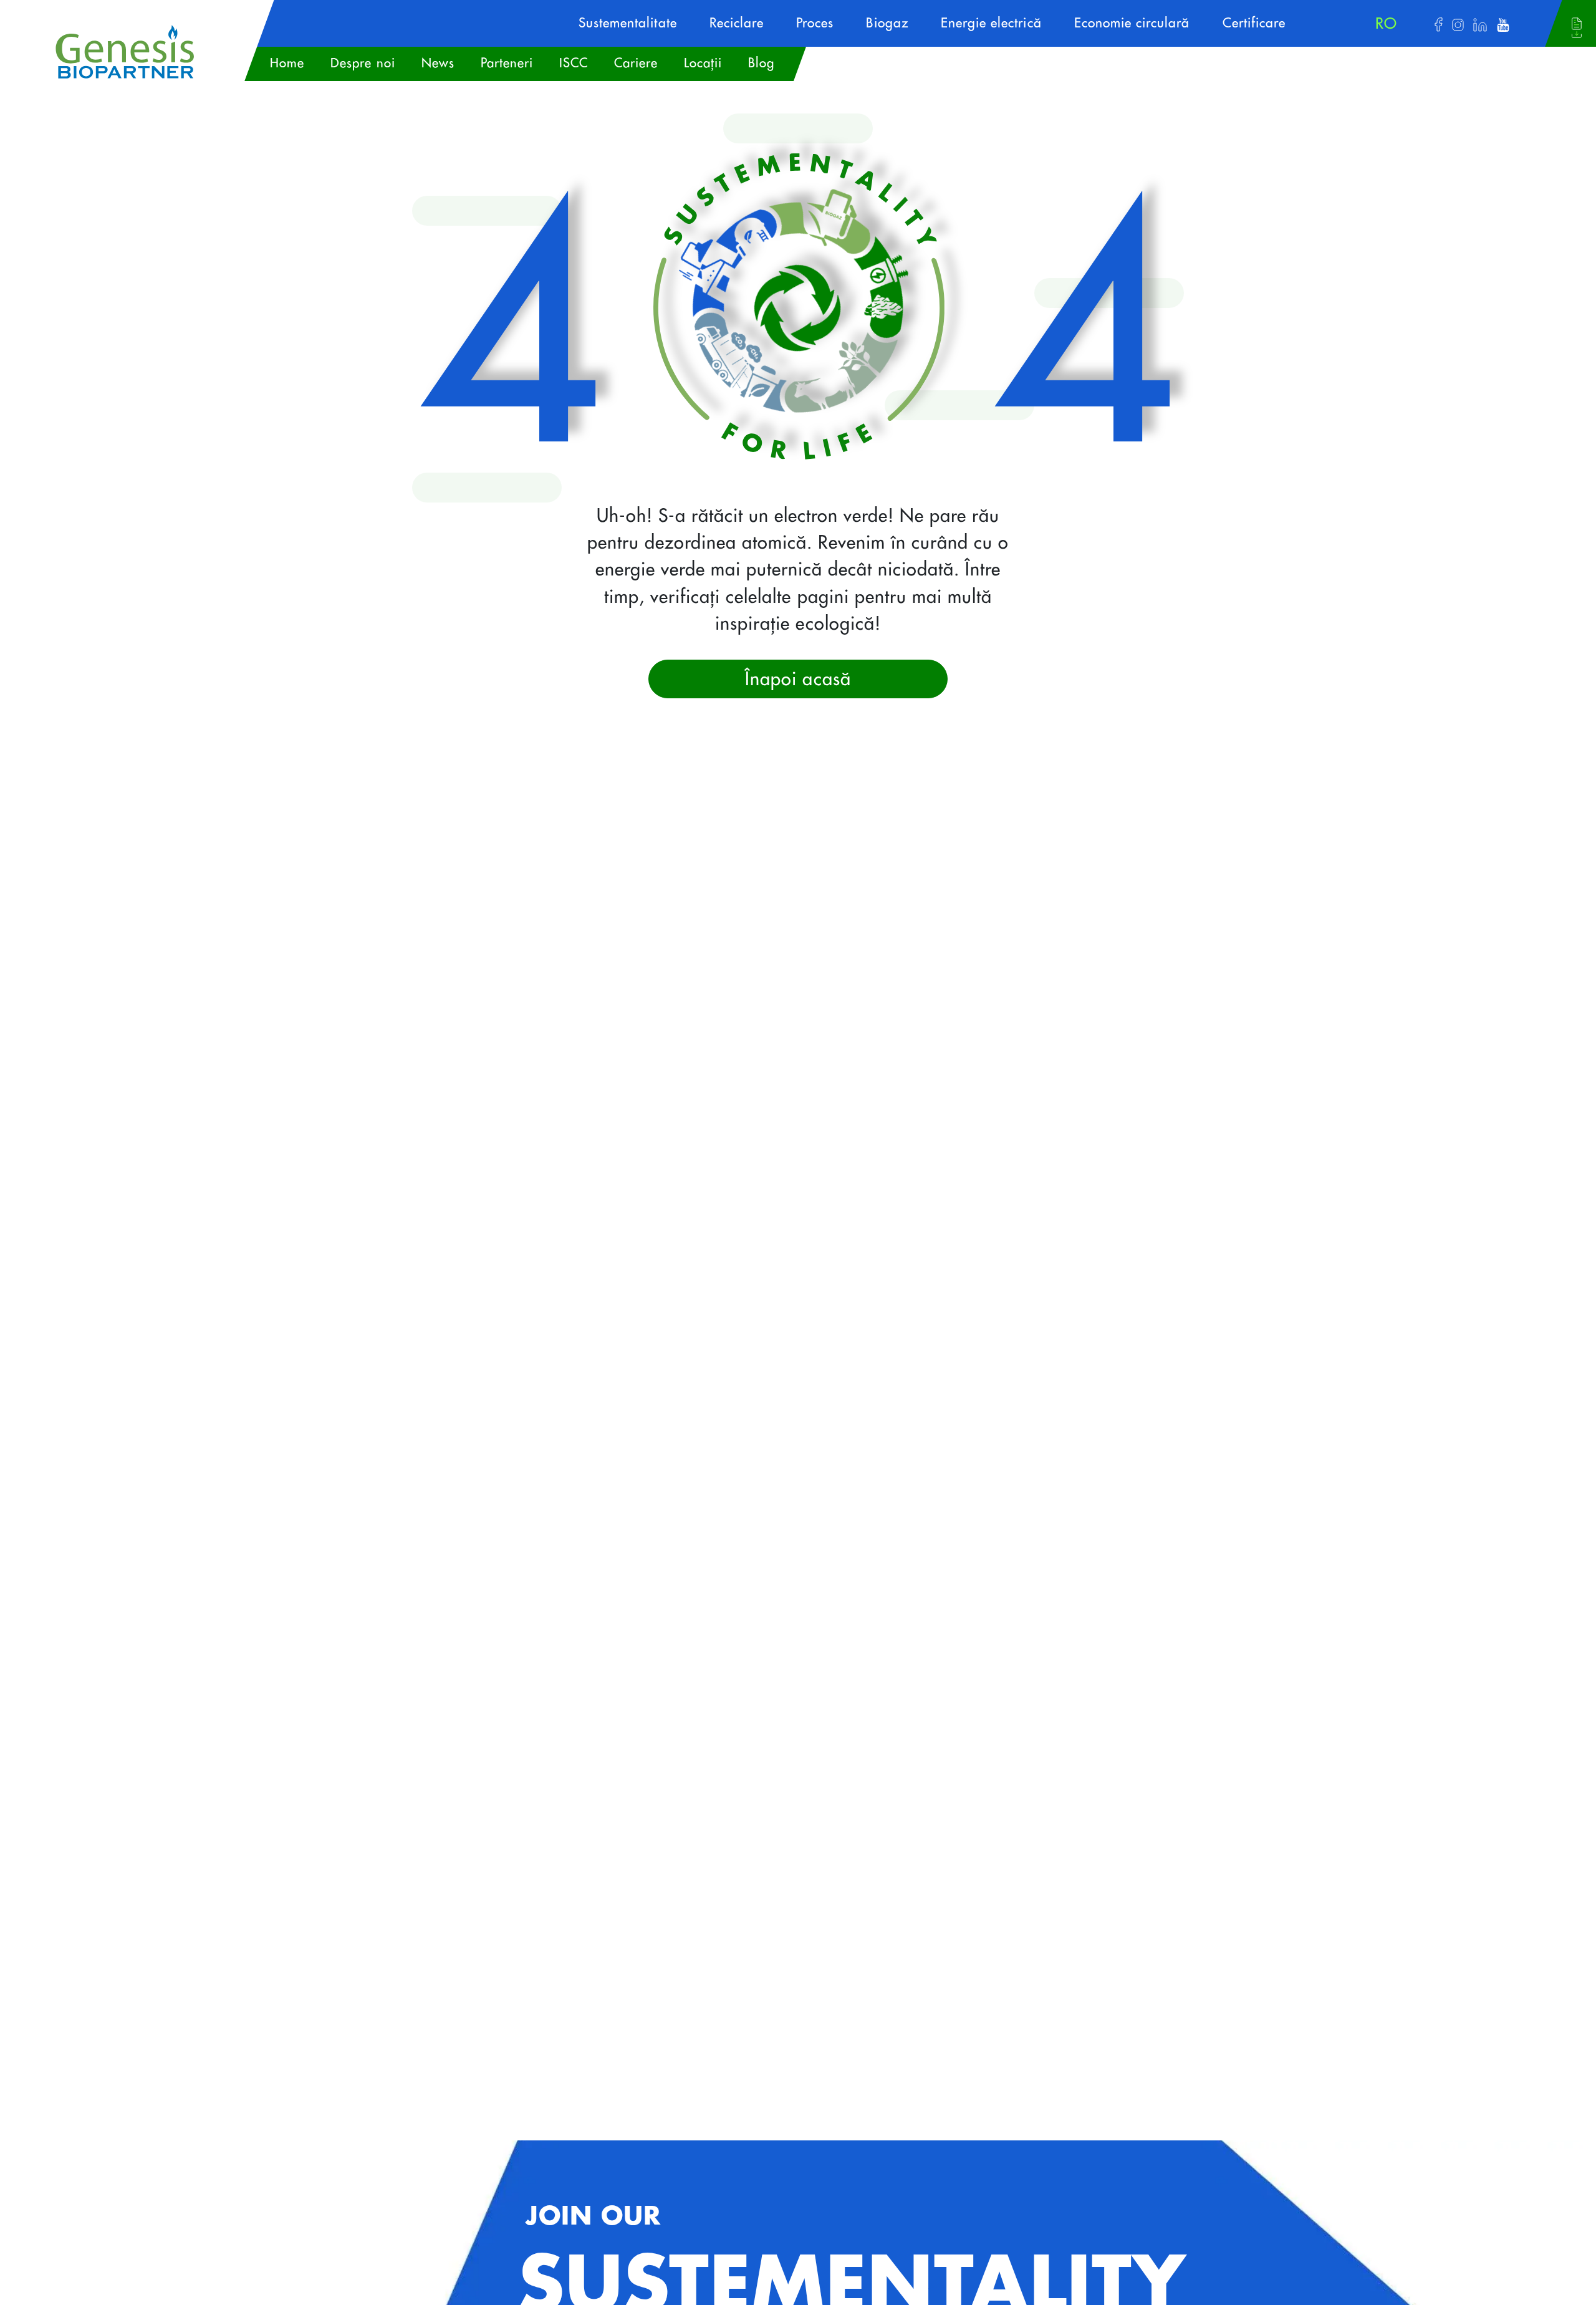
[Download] (1577, 28)
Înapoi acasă (798, 679)
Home (287, 63)
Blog (761, 63)
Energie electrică (991, 23)
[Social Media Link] (1439, 24)
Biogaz (887, 23)
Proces (815, 23)
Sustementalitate (628, 23)
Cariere (636, 63)
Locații (703, 63)
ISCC (574, 63)
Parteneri (507, 63)
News (438, 63)
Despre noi (363, 63)
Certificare (1254, 23)
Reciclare (737, 23)
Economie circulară (1132, 23)
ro (1386, 24)
